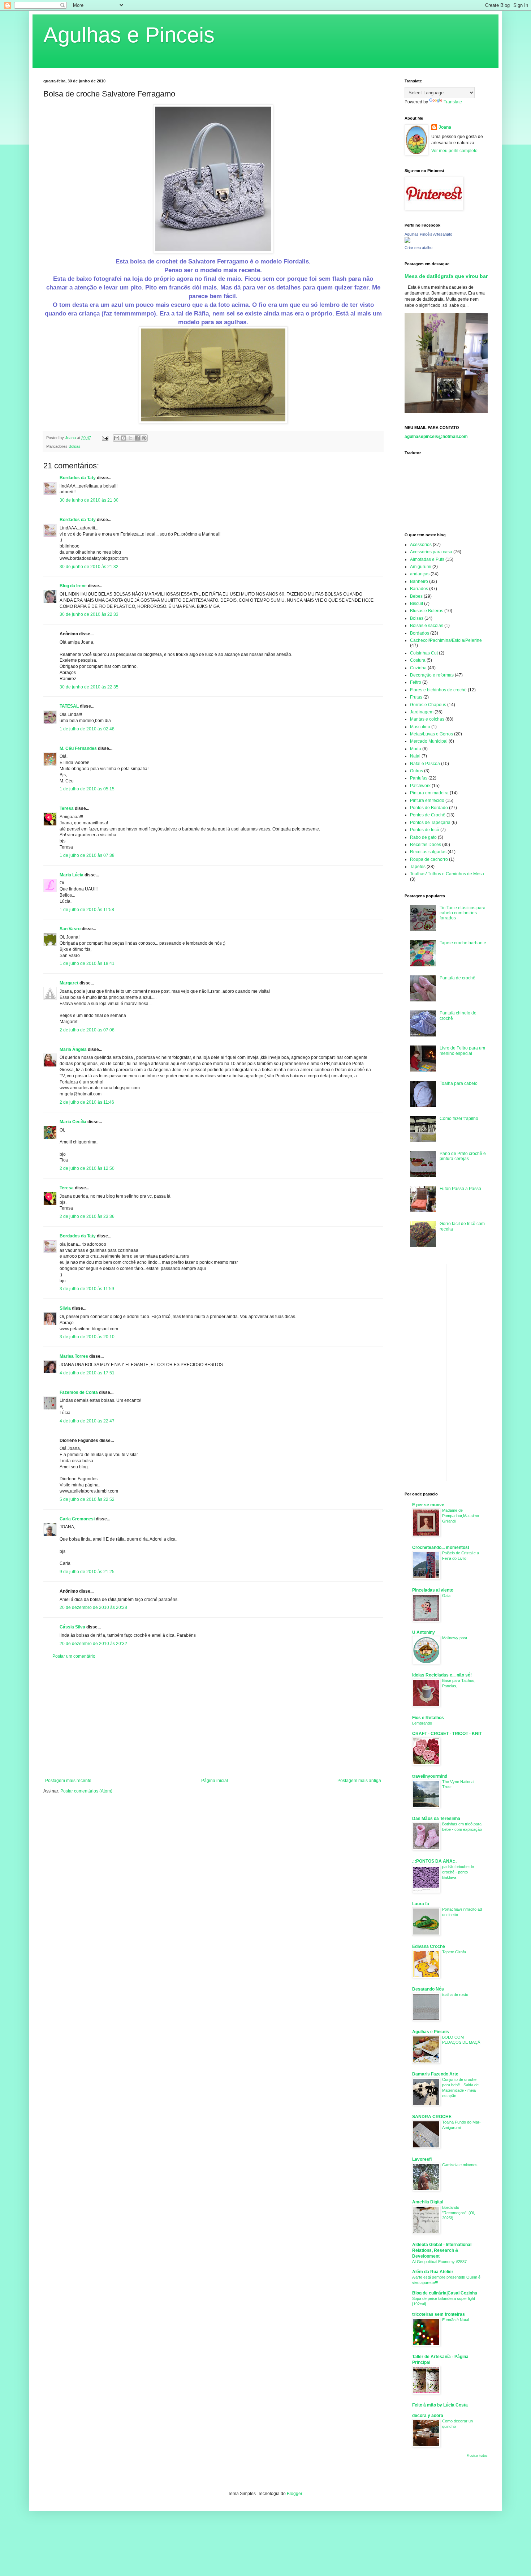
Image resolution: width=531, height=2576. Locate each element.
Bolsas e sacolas (427, 626)
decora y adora (428, 2416)
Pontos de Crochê (428, 815)
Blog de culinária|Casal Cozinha (445, 2293)
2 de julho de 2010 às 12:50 (87, 1168)
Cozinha (418, 668)
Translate (453, 102)
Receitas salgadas (428, 852)
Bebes (416, 596)
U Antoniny (424, 1632)
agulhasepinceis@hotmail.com (436, 437)
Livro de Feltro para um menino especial (462, 1051)
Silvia (65, 1308)
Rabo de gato (423, 837)
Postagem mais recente (68, 1781)
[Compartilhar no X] (130, 438)
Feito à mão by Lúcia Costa (440, 2405)
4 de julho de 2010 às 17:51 (87, 1373)
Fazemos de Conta (79, 1392)
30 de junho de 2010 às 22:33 (89, 614)
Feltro (416, 682)
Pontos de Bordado (429, 808)
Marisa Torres (74, 1356)
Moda (416, 749)
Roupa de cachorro (429, 859)
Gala (446, 1596)
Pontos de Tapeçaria (430, 823)
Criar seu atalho (418, 248)
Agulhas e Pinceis (129, 35)
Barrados (419, 589)
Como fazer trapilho (459, 1119)
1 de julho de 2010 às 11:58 (87, 910)
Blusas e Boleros (427, 611)
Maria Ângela (73, 1049)
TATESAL (69, 706)
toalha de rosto (455, 1995)
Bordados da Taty (78, 478)
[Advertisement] (213, 1718)
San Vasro (70, 929)
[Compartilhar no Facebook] (137, 438)
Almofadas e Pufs (427, 559)
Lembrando (422, 1723)
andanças (420, 574)
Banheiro (419, 581)
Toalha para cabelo (459, 1083)
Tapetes (418, 867)
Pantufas (419, 778)
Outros (416, 771)
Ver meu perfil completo (454, 151)
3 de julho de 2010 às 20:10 (87, 1337)
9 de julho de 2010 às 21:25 (87, 1572)
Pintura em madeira (429, 793)
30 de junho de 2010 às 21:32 (89, 567)
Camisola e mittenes (460, 2165)
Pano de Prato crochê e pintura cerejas (463, 1156)
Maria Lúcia (72, 875)
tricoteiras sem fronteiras (439, 2314)
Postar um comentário (74, 1656)
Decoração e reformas (432, 675)
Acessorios (421, 545)
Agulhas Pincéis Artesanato (428, 234)
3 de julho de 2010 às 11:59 (87, 1289)
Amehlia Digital (428, 2202)
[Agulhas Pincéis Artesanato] (407, 241)
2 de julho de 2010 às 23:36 (87, 1216)
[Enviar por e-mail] (117, 438)
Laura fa (421, 1904)
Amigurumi (421, 567)
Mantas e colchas (427, 719)
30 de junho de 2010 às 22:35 (89, 687)
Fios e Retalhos (428, 1718)
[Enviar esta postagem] (105, 438)
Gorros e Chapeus (428, 705)
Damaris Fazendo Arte (435, 2074)
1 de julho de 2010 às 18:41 (87, 963)
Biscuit (416, 604)
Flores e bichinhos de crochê (438, 690)
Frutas (416, 697)
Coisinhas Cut (424, 653)
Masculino (420, 727)
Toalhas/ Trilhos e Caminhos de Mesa (447, 874)
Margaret (69, 983)
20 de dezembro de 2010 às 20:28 (93, 1607)
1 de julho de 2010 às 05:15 (87, 789)
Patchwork (420, 786)
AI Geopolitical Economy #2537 (439, 2262)
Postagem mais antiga (359, 1781)
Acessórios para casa (431, 552)
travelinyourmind (430, 1776)
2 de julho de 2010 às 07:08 (87, 1030)
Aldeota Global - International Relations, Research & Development (442, 2250)
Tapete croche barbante (463, 943)
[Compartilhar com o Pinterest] (144, 438)
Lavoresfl (422, 2159)
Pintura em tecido (427, 800)
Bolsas (75, 446)
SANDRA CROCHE (432, 2117)
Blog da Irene (73, 586)
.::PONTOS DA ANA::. (434, 1861)
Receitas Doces (426, 845)
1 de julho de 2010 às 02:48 (87, 729)
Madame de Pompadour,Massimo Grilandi (461, 1516)
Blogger (294, 2494)
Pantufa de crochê (457, 978)
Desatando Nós (428, 1989)
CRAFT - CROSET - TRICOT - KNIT (447, 1734)
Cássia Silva (72, 1627)
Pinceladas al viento (433, 1590)
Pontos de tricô (425, 830)
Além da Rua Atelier (433, 2272)
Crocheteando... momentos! (441, 1547)
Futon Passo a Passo (460, 1189)
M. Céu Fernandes (78, 748)
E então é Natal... (457, 2320)
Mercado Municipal (429, 741)
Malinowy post (455, 1638)
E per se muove (428, 1505)
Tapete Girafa (454, 1952)
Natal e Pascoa (425, 764)
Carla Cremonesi (77, 1519)
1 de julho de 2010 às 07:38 (87, 855)
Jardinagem (422, 712)
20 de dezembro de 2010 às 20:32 (93, 1644)
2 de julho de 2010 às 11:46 (87, 1102)
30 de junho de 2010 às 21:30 (89, 500)
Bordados (420, 633)
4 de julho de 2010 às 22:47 (87, 1421)
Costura (418, 660)
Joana (445, 127)
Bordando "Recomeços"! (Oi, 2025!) (459, 2213)
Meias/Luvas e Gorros (431, 734)
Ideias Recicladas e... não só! (442, 1675)
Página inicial (215, 1781)
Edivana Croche (429, 1946)
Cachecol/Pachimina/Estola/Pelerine (446, 640)
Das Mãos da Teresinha (436, 1819)
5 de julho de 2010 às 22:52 (87, 1499)
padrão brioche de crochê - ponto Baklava (458, 1872)
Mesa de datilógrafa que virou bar (446, 276)
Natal (415, 756)
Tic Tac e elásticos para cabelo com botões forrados (463, 913)
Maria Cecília (73, 1122)
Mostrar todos (477, 2456)
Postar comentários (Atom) (86, 1791)
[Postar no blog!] (124, 438)
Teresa (67, 808)
